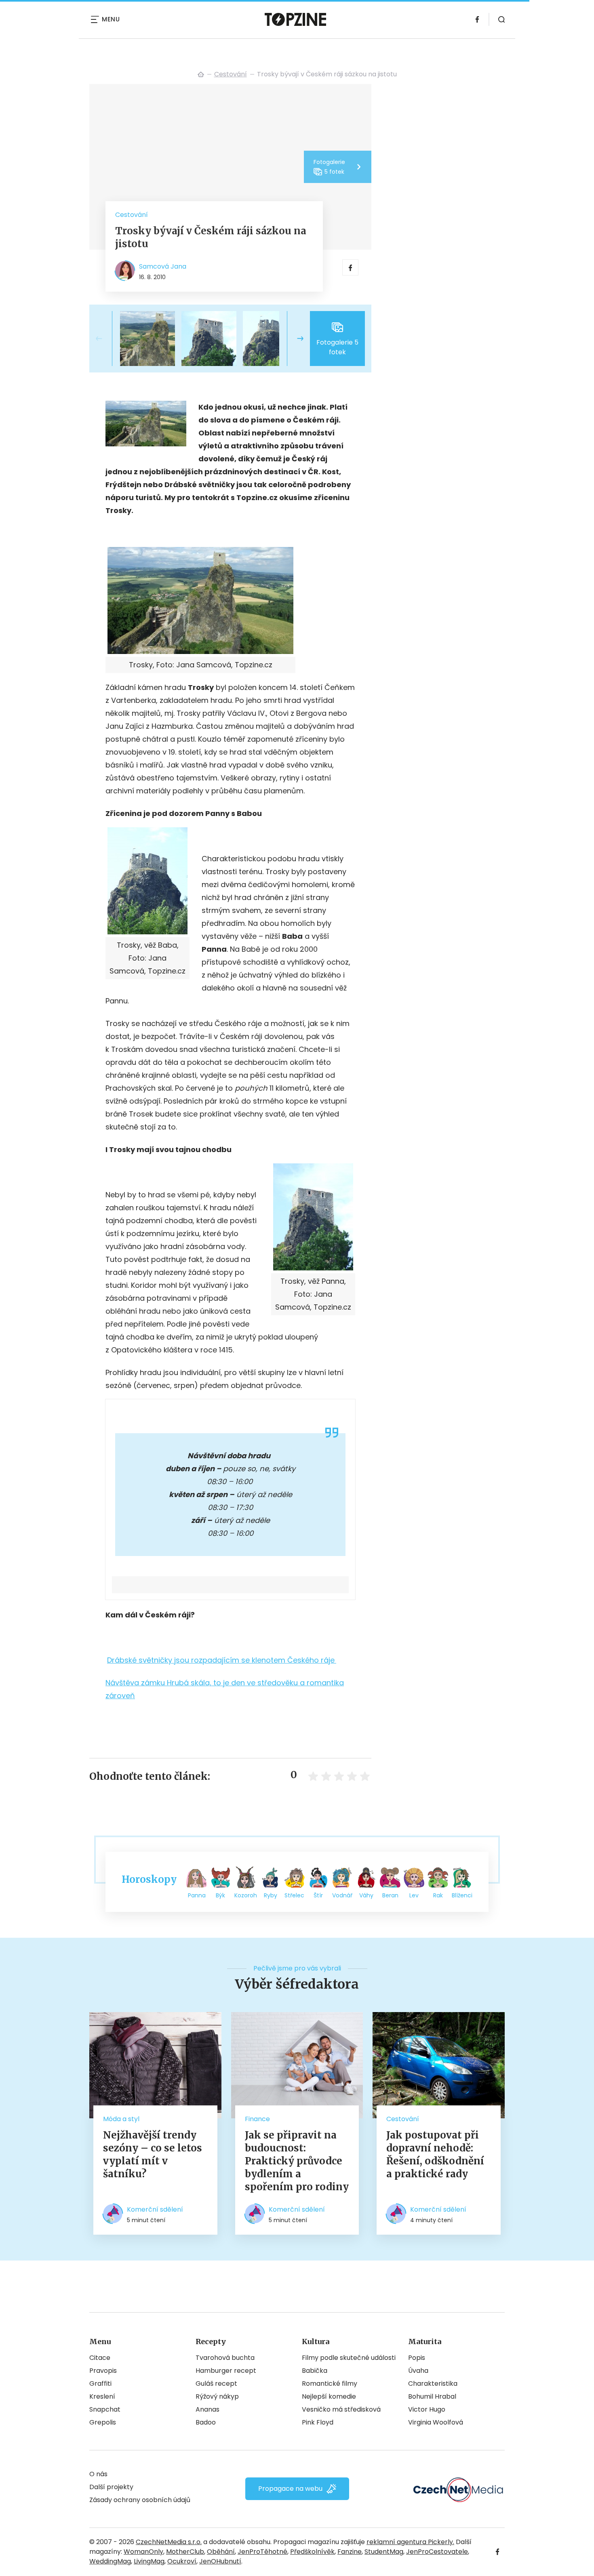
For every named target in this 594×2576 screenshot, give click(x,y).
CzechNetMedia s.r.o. (169, 2542)
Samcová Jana (163, 266)
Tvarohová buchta (225, 2358)
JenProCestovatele (437, 2552)
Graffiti (100, 2384)
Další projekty (111, 2487)
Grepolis (103, 2422)
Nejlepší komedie (329, 2396)
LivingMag (149, 2561)
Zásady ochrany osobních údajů (140, 2500)
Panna (197, 1895)
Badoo (206, 2422)
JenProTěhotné (262, 2552)
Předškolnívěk (312, 2552)
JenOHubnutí (220, 2561)
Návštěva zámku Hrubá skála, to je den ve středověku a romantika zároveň (225, 1689)
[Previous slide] (105, 339)
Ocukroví (182, 2561)
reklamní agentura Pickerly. (410, 2542)
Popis (417, 2358)
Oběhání (221, 2552)
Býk (220, 1895)
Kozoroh (246, 1895)
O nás (98, 2474)
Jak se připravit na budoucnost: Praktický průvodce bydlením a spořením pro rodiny (297, 2161)
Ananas (207, 2409)
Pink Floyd (318, 2422)
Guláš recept (216, 2384)
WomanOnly (143, 2552)
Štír (318, 1895)
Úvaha (418, 2371)
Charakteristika (433, 2384)
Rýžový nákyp (217, 2396)
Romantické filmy (330, 2384)
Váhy (366, 1895)
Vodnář (342, 1895)
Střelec (294, 1895)
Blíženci (462, 1895)
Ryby (271, 1895)
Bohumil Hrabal (432, 2396)
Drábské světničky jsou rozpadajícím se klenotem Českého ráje (221, 1660)
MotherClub (185, 2552)
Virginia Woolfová (436, 2422)
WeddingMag (110, 2561)
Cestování (231, 74)
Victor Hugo (427, 2409)
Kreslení (102, 2396)
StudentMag (384, 2552)
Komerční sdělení (155, 2209)
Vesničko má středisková (341, 2409)
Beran (390, 1895)
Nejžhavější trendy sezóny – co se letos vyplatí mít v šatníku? (153, 2154)
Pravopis (103, 2371)
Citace (100, 2358)
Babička (315, 2371)
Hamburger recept (226, 2371)
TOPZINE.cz (201, 74)
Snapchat (105, 2409)
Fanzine (350, 2552)
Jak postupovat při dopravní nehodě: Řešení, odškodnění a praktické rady (435, 2154)
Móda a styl (121, 2119)
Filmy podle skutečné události (349, 2358)
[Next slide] (294, 339)
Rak (438, 1895)
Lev (414, 1895)
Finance (257, 2119)
